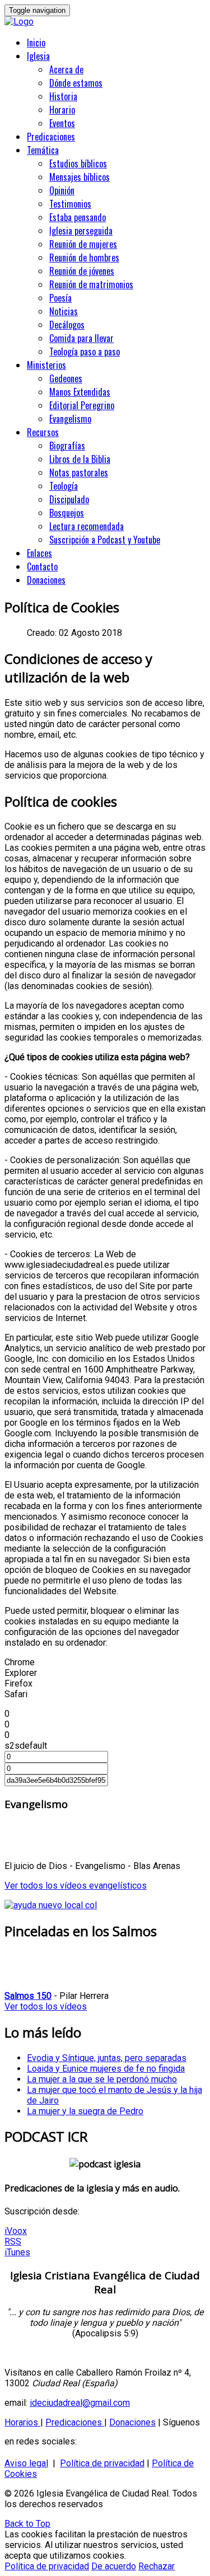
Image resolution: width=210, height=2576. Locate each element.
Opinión (62, 190)
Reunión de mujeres (83, 244)
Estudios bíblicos (78, 163)
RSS (13, 2242)
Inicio (36, 43)
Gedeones (66, 378)
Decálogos (67, 325)
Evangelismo (70, 419)
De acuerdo (114, 2566)
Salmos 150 (28, 1996)
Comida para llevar (81, 338)
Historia (63, 96)
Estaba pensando (78, 217)
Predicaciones (51, 137)
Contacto (42, 566)
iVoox (16, 2231)
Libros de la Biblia (80, 459)
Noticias (64, 311)
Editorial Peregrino (82, 405)
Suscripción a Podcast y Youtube (105, 540)
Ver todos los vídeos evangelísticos (76, 1886)
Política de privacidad (102, 2463)
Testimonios (70, 204)
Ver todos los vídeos (46, 2006)
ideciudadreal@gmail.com (80, 2403)
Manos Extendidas (80, 392)
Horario (62, 110)
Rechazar (157, 2566)
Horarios (22, 2422)
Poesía (60, 298)
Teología (64, 486)
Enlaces (39, 553)
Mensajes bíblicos (80, 177)
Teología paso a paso (85, 352)
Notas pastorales (79, 472)
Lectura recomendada (87, 526)
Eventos (62, 123)
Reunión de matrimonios (91, 284)
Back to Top (27, 2524)
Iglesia (38, 56)
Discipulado (69, 499)
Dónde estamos (76, 83)
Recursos (43, 432)
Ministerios (46, 365)
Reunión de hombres (84, 257)
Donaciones (46, 580)
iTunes (17, 2252)
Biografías (67, 446)
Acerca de (66, 69)
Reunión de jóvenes (82, 271)
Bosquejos (67, 513)
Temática (43, 150)
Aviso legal (26, 2463)
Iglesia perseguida (81, 231)
